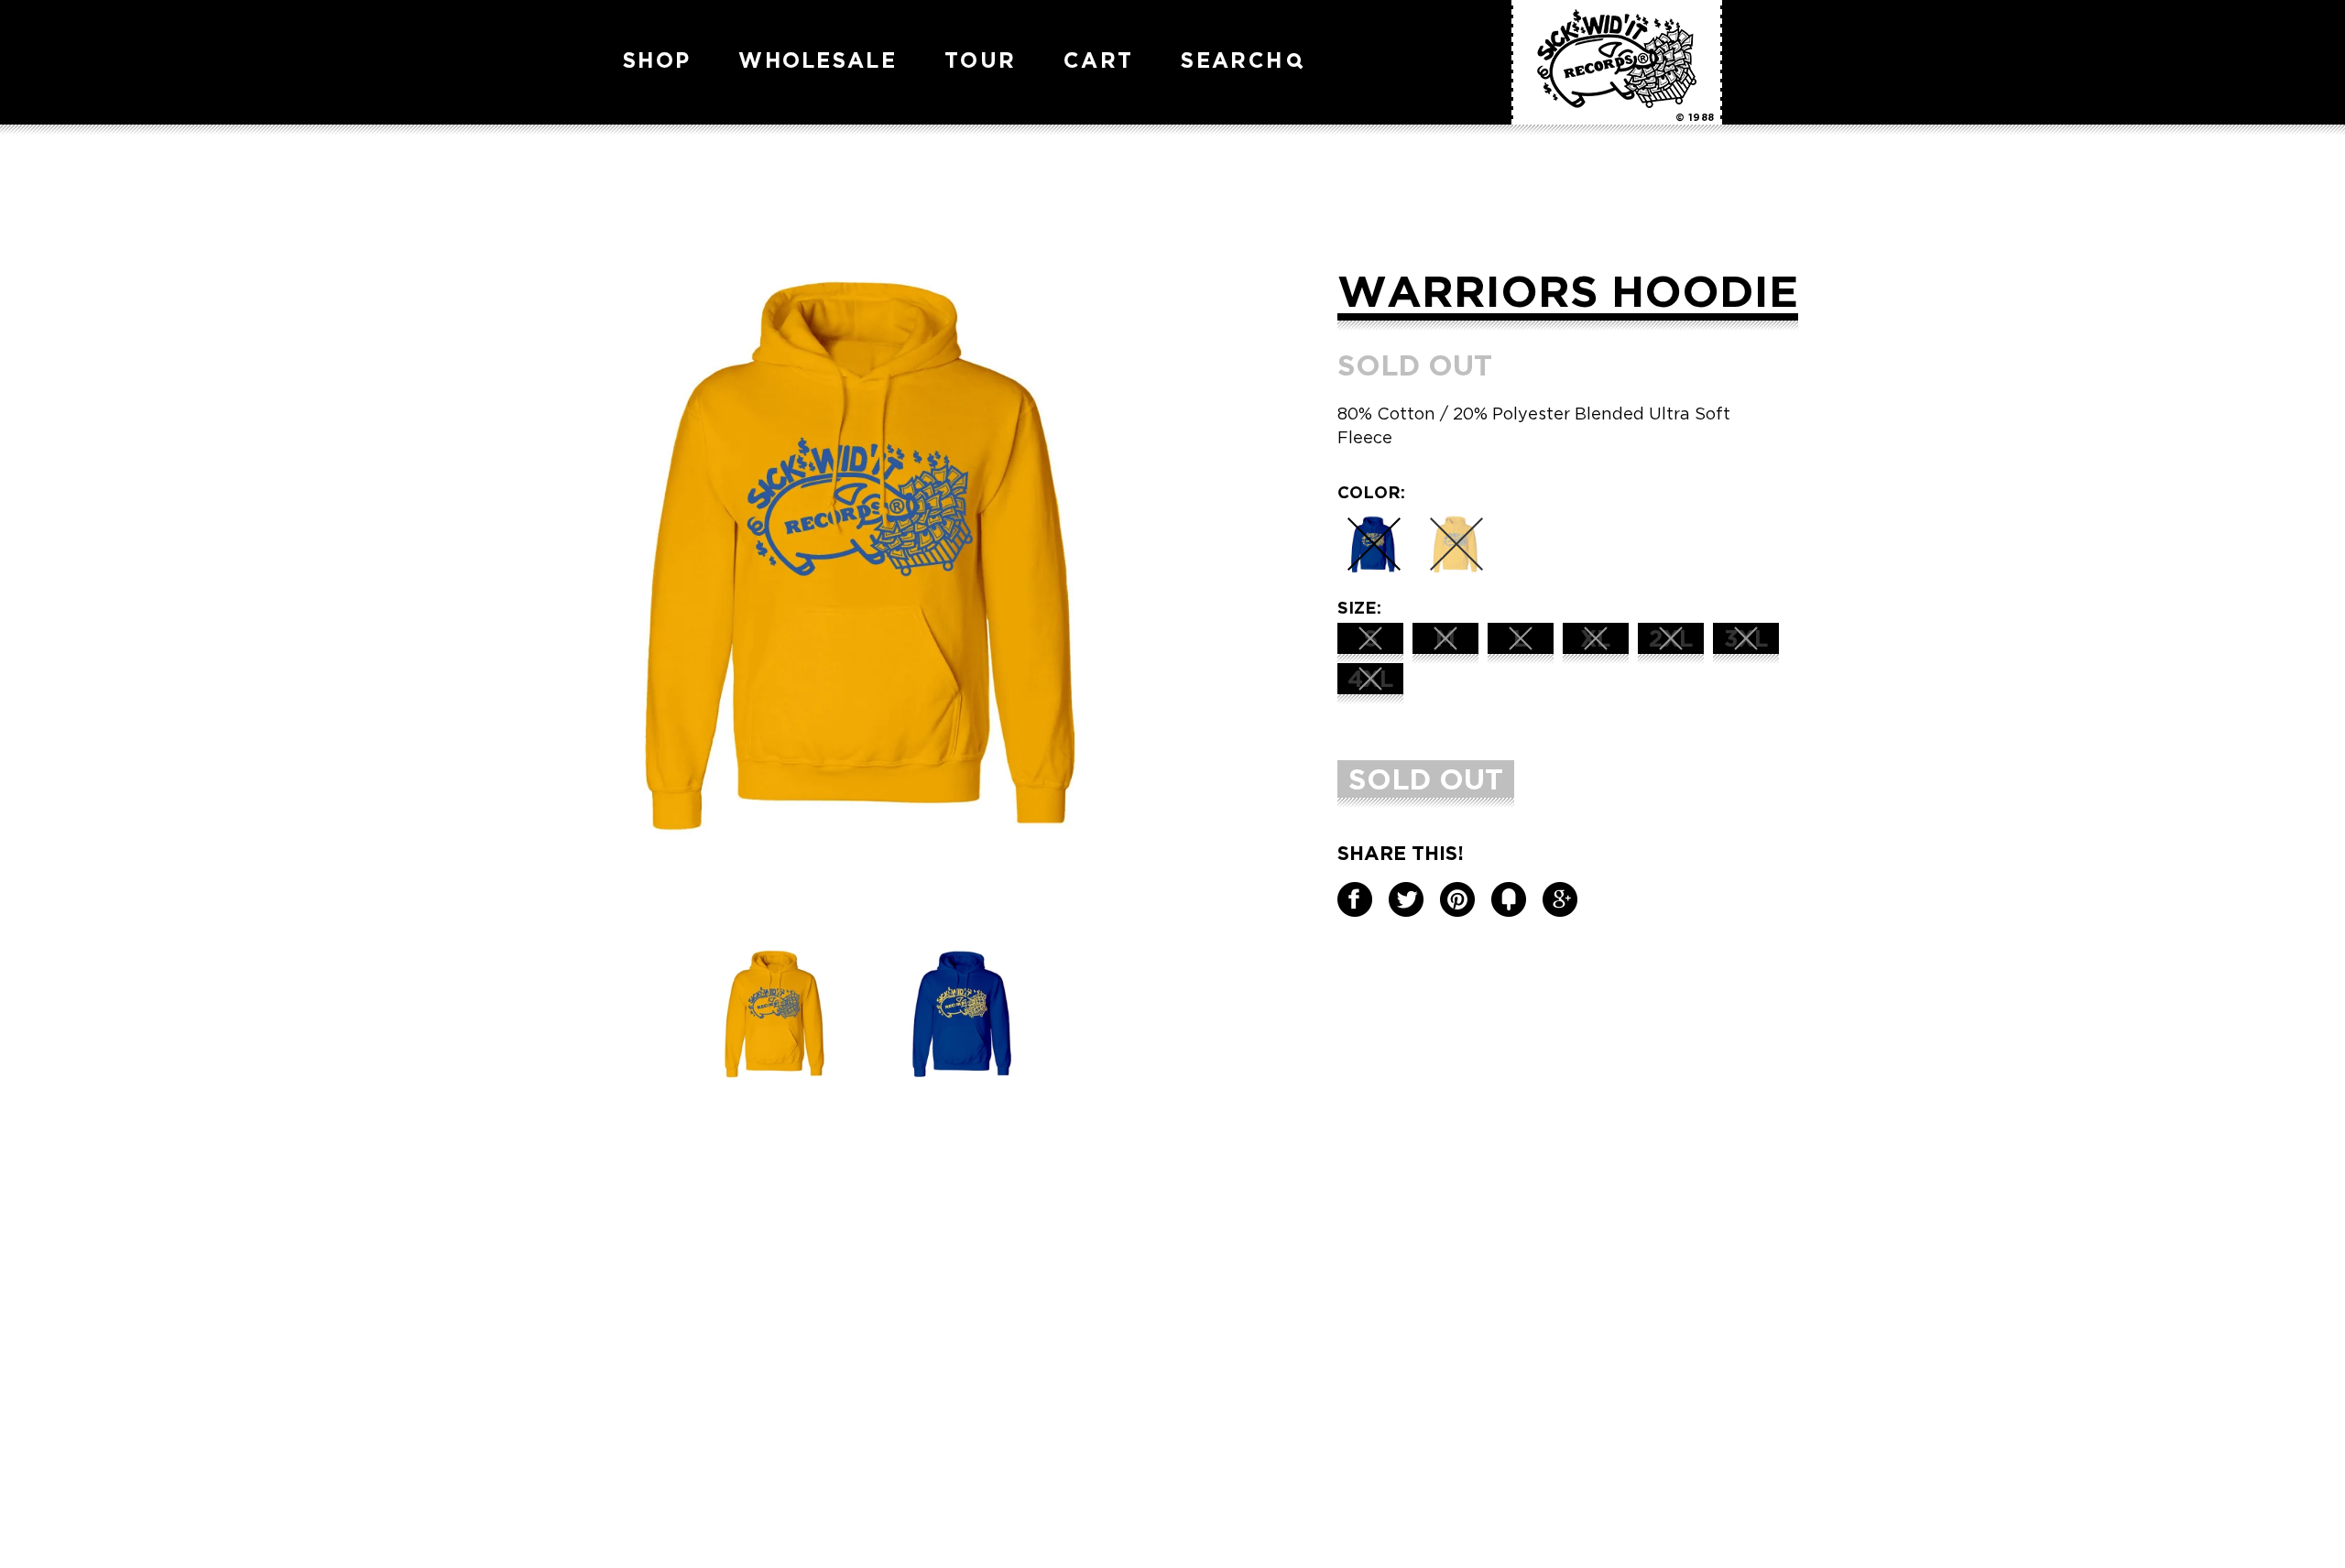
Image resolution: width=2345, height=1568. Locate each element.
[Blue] (1374, 544)
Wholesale (818, 60)
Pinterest (1457, 899)
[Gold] (1456, 544)
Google (1560, 899)
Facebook (1355, 899)
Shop (657, 60)
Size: (1359, 607)
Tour (980, 60)
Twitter (1406, 899)
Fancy (1509, 899)
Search (1232, 60)
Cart (1098, 60)
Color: (1371, 492)
